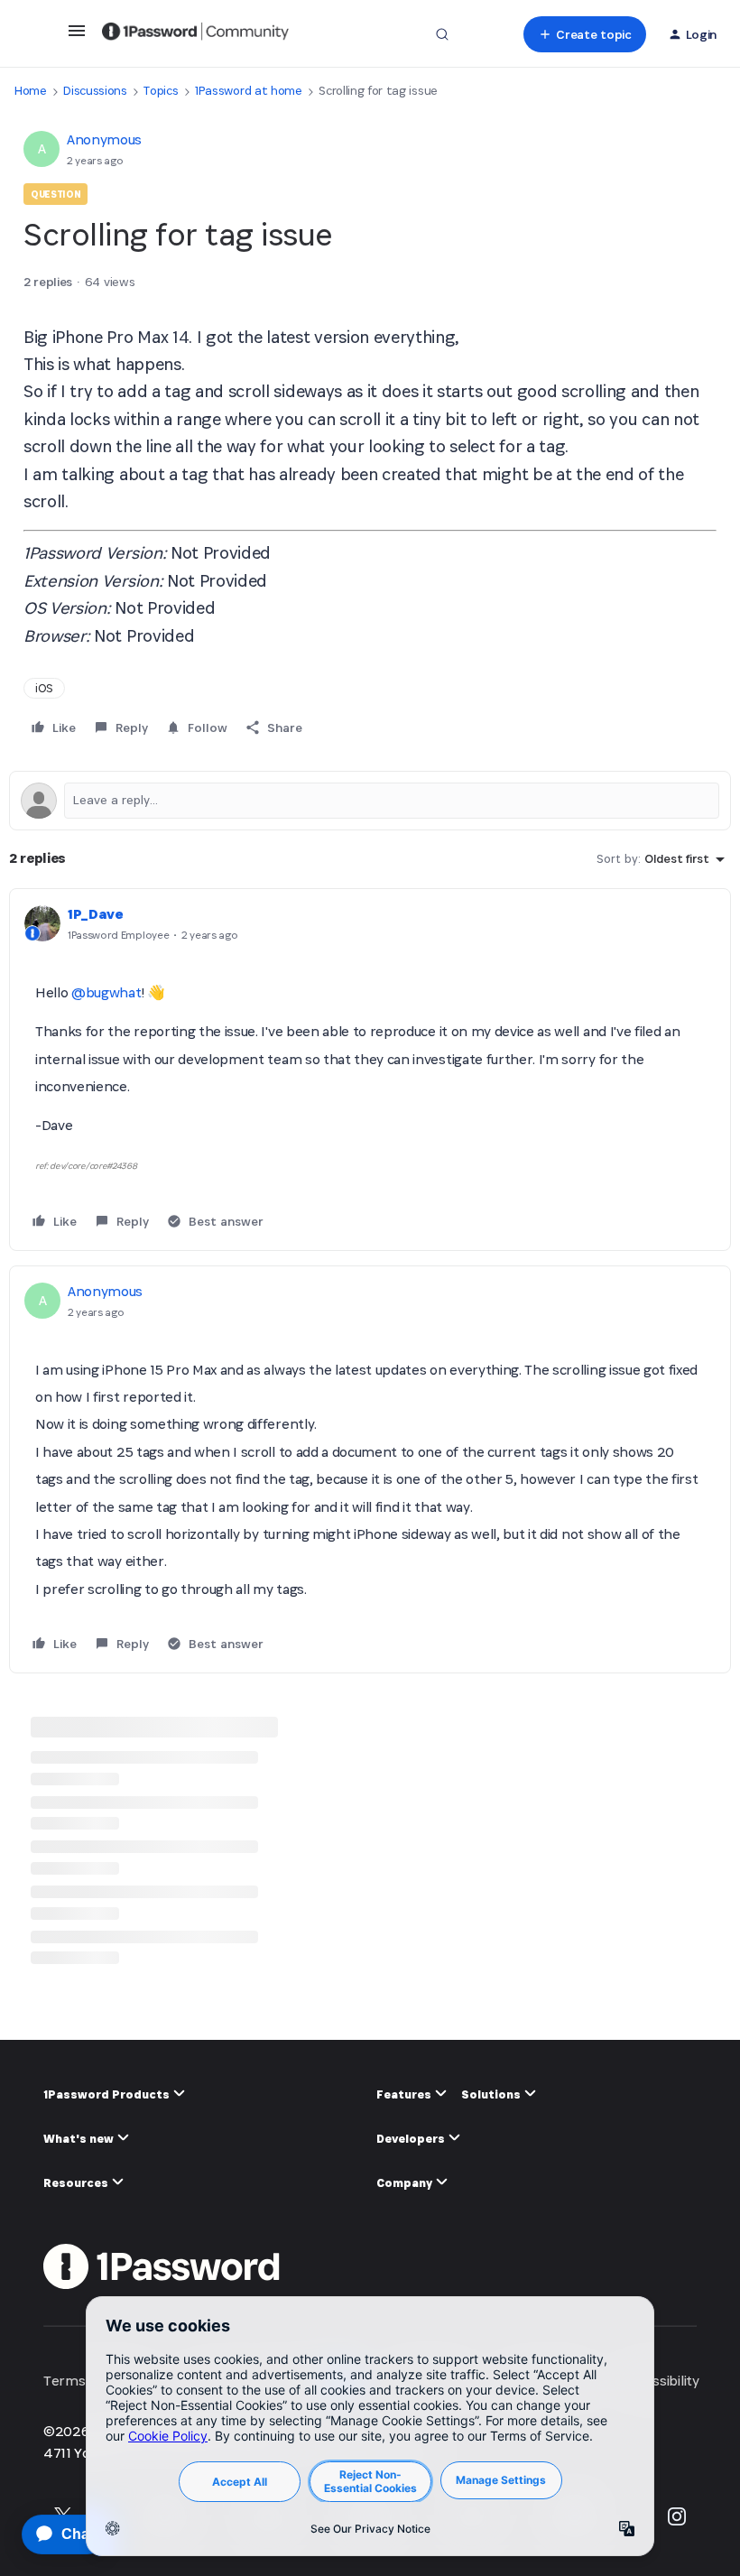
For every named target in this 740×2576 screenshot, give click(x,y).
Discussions (95, 91)
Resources (77, 2183)
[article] (370, 1070)
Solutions (492, 2094)
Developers (412, 2139)
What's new (80, 2139)
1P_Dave (96, 914)
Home (31, 91)
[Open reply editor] (370, 801)
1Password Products (108, 2094)
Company (406, 2183)
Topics (161, 91)
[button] (77, 37)
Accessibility (661, 2381)
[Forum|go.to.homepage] (195, 34)
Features (405, 2094)
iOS (44, 688)
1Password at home (249, 91)
